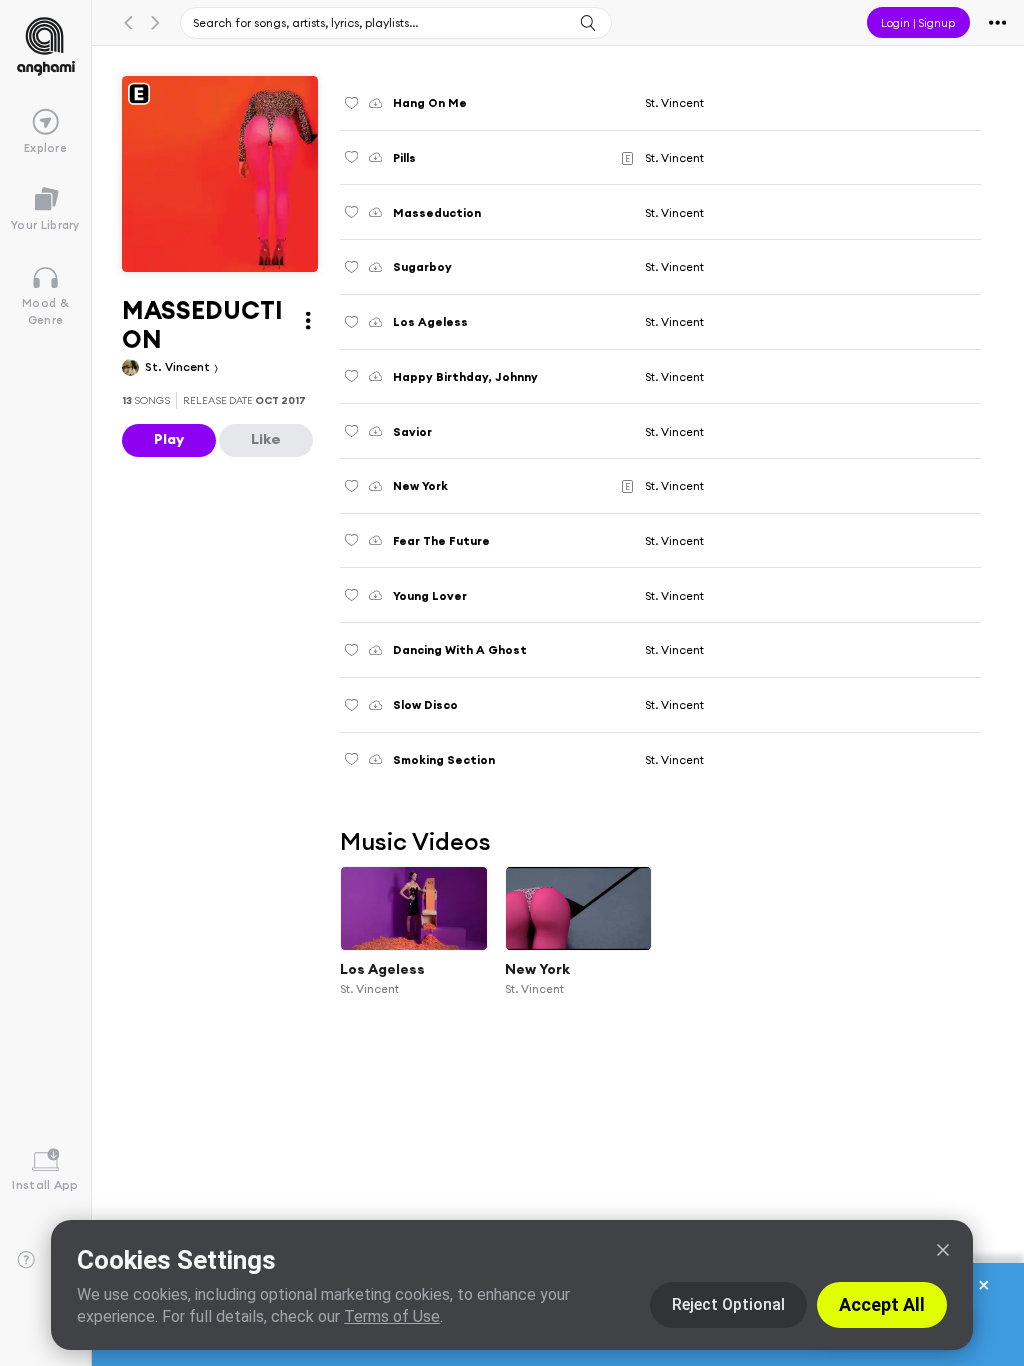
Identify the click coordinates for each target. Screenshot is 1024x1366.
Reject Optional (728, 1304)
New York (537, 969)
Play (169, 439)
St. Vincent (179, 366)
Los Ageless (382, 969)
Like (266, 439)
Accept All (882, 1304)
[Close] (943, 1250)
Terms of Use (392, 1316)
